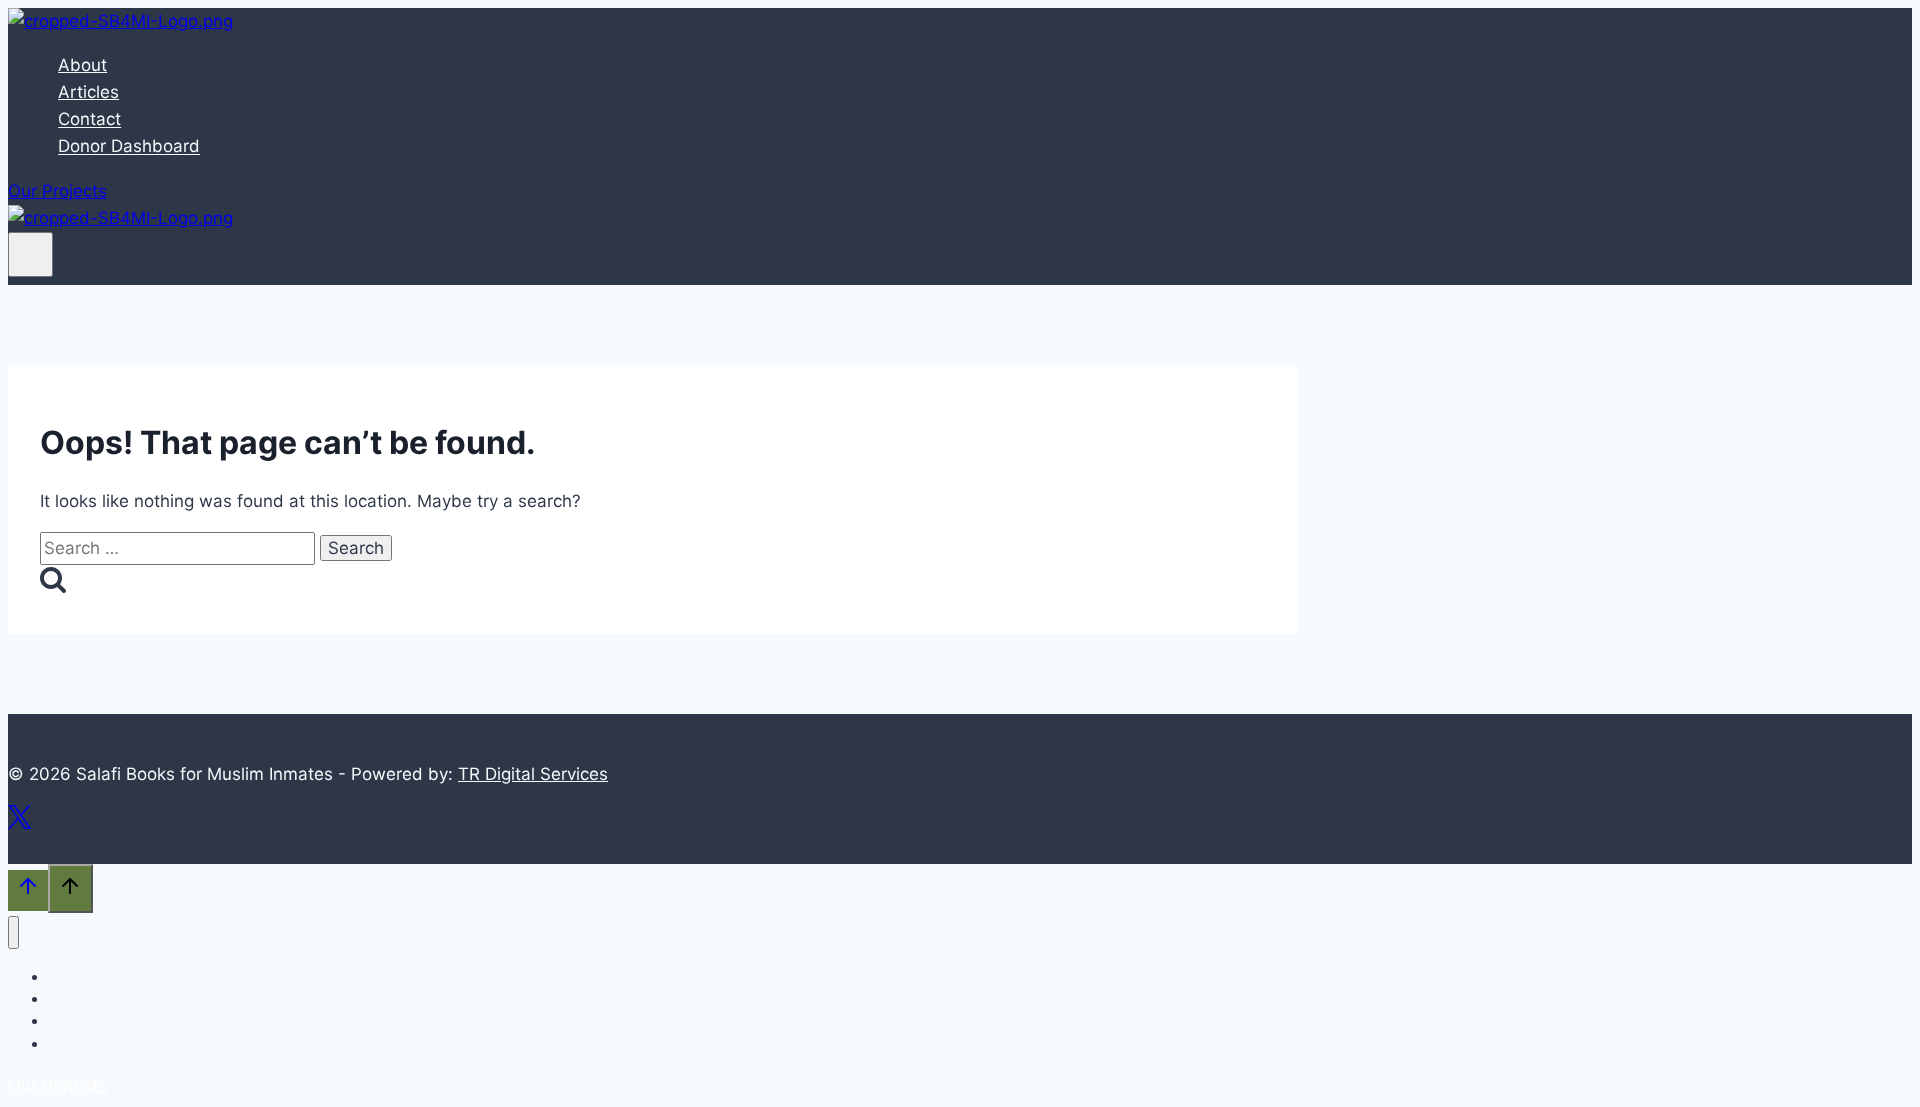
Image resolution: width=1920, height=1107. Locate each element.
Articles (88, 92)
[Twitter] (19, 824)
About (82, 65)
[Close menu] (13, 932)
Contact (89, 120)
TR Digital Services (533, 774)
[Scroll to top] (28, 890)
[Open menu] (30, 254)
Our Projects (57, 191)
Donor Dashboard (129, 147)
